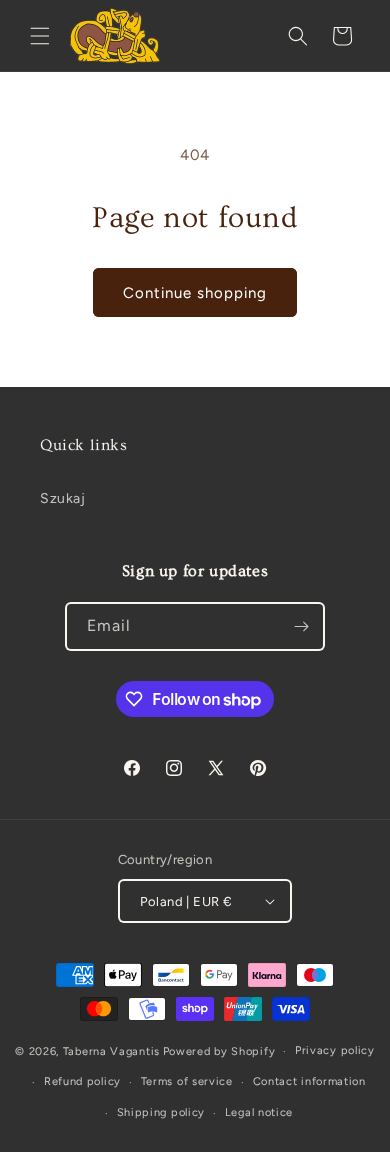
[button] (40, 36)
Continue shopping (195, 293)
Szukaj (63, 498)
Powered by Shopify (219, 1051)
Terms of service (187, 1081)
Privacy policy (335, 1050)
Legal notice (259, 1112)
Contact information (309, 1081)
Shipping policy (161, 1112)
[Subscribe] (301, 626)
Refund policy (82, 1081)
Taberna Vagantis (111, 1051)
